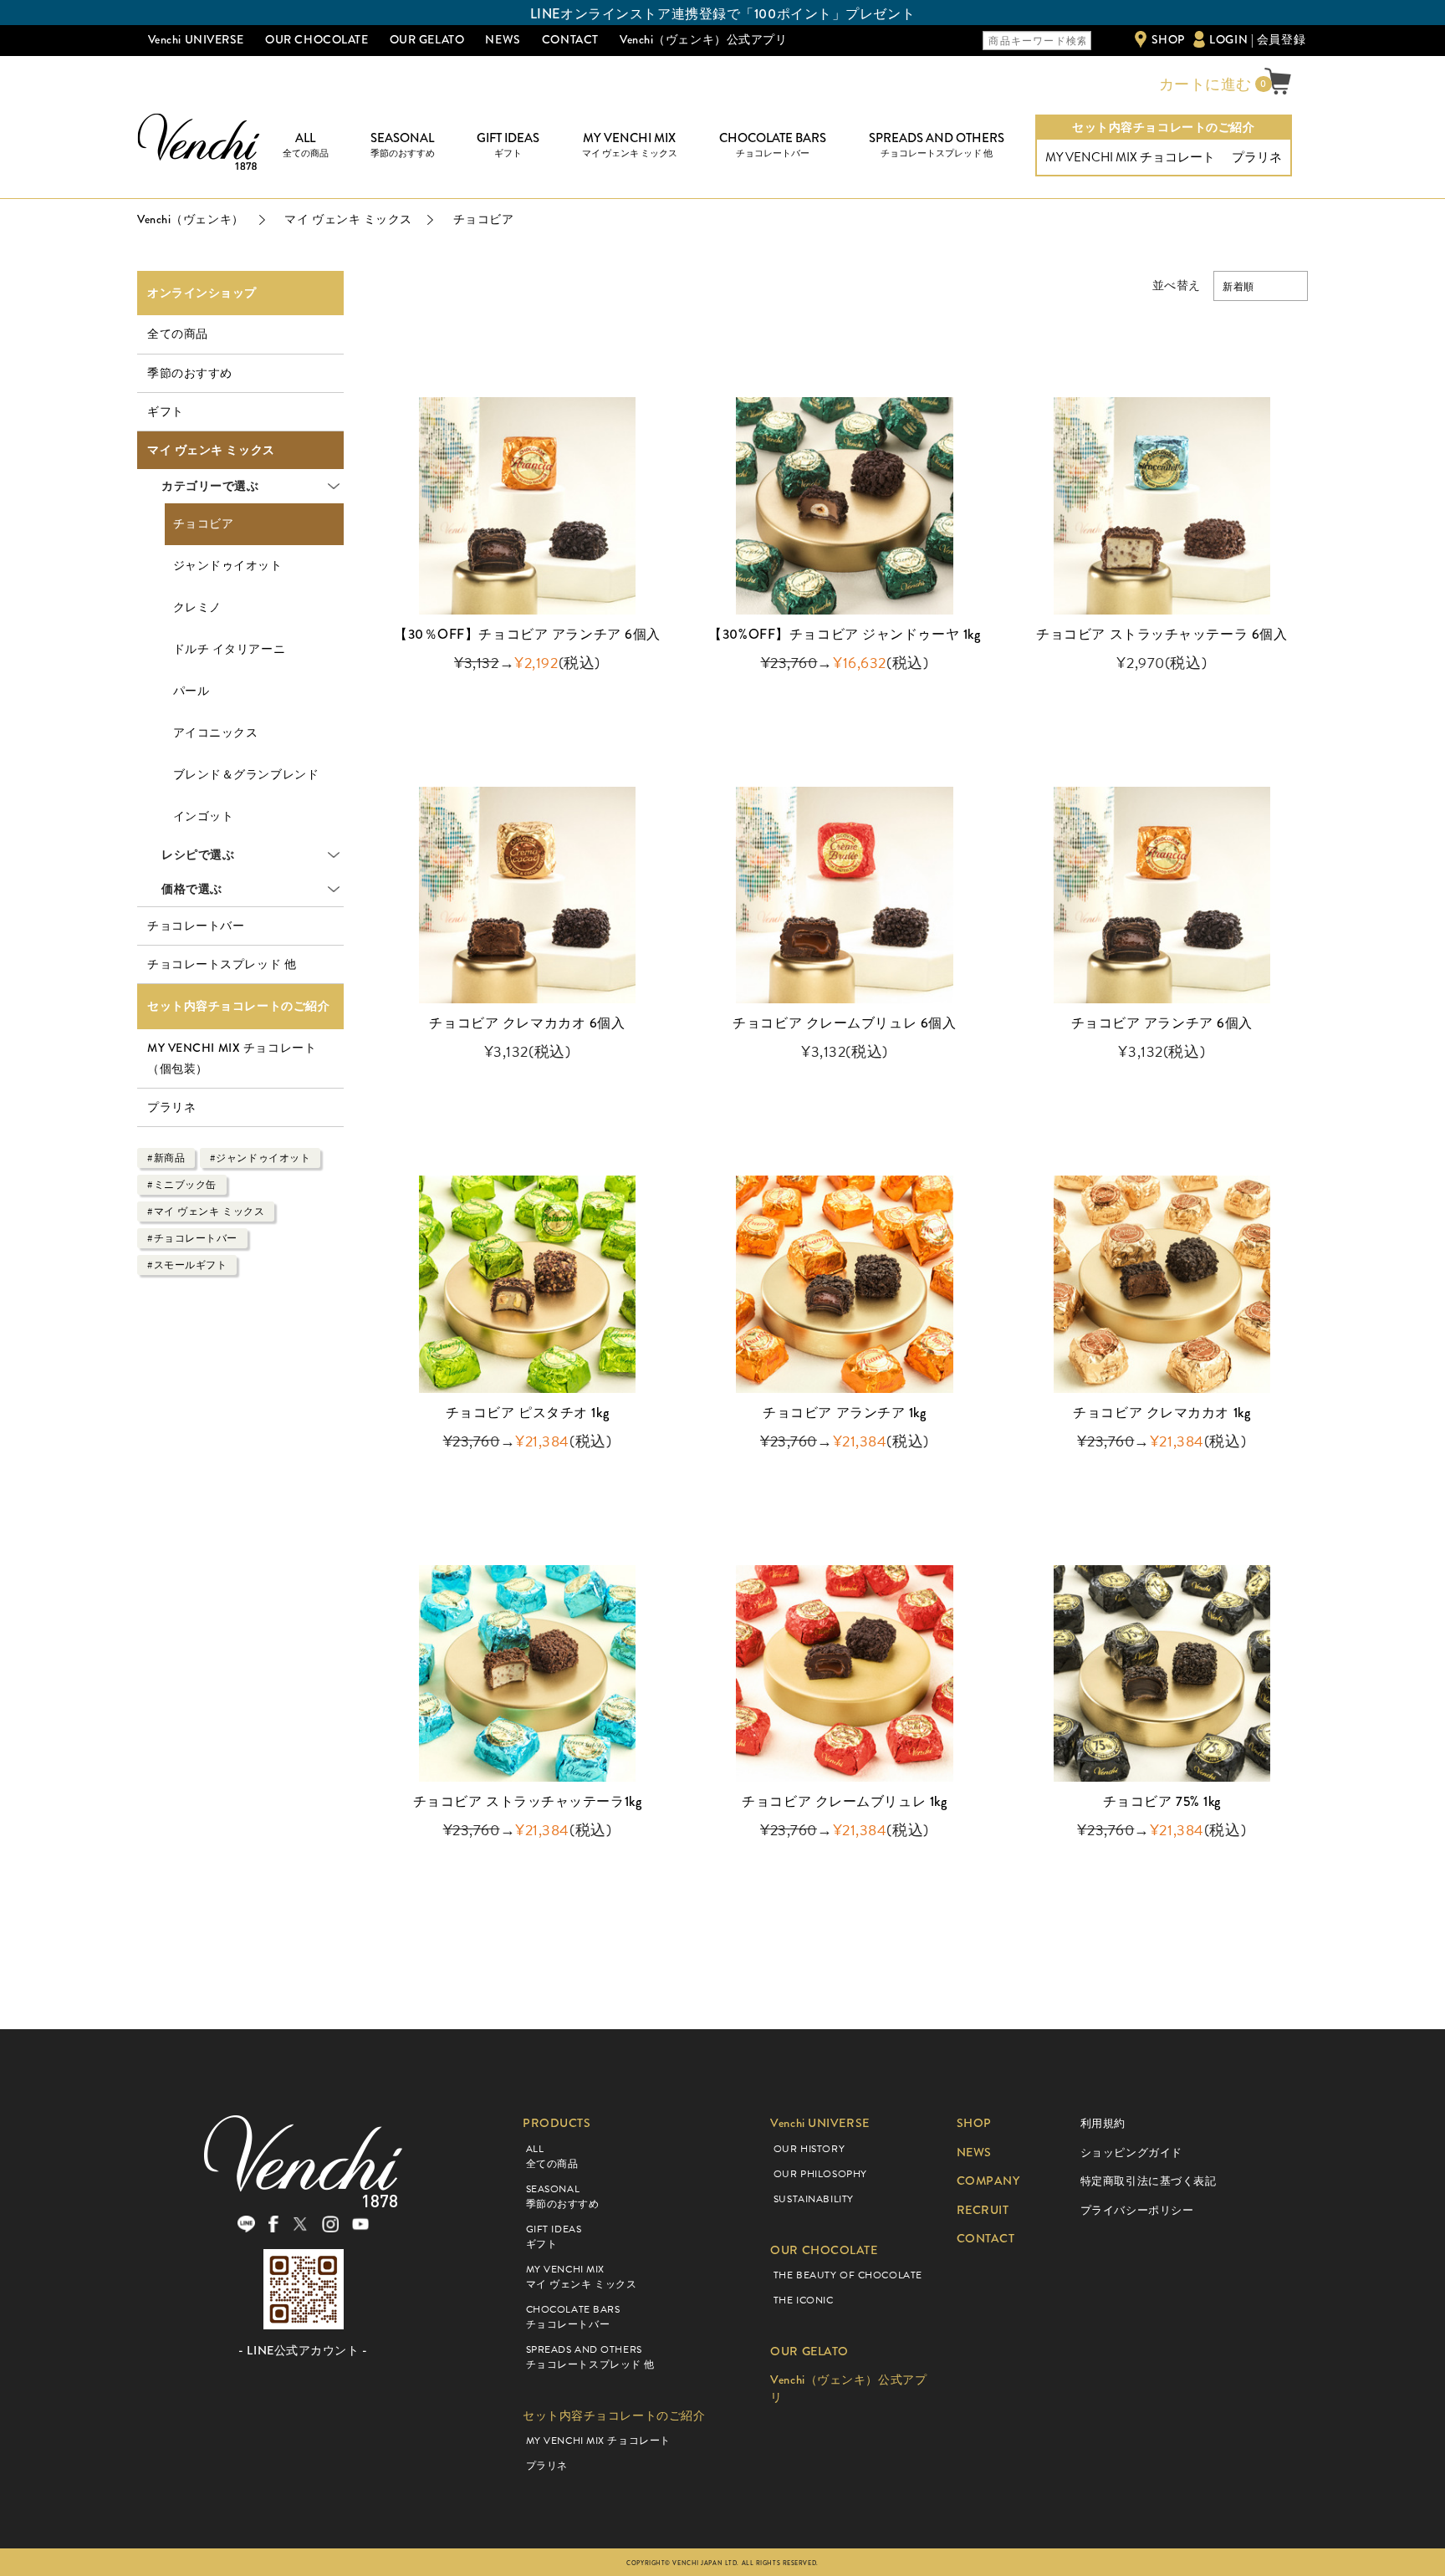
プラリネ (1257, 157)
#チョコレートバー (192, 1238)
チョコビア (204, 524)
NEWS (503, 39)
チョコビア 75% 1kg (1162, 1801)
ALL (306, 145)
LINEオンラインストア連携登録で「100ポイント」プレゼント (722, 14)
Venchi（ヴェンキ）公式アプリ (704, 39)
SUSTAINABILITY (814, 2199)
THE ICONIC (804, 2300)
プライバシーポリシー (1137, 2210)
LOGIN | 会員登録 (1257, 39)
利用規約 (1103, 2123)
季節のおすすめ (190, 373)
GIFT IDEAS (508, 145)
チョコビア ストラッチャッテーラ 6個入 (1162, 634)
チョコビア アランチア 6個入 (1162, 1023)
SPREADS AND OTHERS (937, 145)
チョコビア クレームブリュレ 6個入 (844, 1023)
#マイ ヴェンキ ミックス (206, 1211)
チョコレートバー (196, 926)
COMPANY (988, 2181)
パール (191, 691)
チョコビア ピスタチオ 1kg (527, 1413)
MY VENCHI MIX (630, 145)
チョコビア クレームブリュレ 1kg (844, 1801)
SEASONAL (403, 145)
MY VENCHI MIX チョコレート (1130, 157)
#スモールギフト (187, 1265)
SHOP (1168, 39)
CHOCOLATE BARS (773, 145)
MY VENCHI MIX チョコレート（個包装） (232, 1058)
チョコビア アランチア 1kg (844, 1413)
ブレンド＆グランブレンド (246, 775)
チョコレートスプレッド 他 (222, 964)
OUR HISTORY (809, 2149)
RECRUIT (983, 2210)
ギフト (166, 411)
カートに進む (1203, 84)
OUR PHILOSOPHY (820, 2174)
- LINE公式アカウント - (303, 2351)
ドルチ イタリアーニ (230, 649)
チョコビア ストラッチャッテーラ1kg (528, 1801)
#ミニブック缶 (182, 1185)
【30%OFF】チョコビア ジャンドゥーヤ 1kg (844, 634)
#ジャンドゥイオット (260, 1158)
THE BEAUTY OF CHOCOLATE (848, 2275)
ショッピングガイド (1131, 2153)
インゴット (204, 816)
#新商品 (166, 1158)
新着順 (1238, 287)
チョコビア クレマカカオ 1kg (1162, 1413)
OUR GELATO (427, 39)
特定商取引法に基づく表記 (1149, 2181)
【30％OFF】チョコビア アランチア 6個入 (527, 634)
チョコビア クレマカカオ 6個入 (534, 1023)
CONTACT (570, 39)
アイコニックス (216, 733)
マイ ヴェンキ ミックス (211, 450)
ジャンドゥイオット (228, 566)
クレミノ (197, 607)
